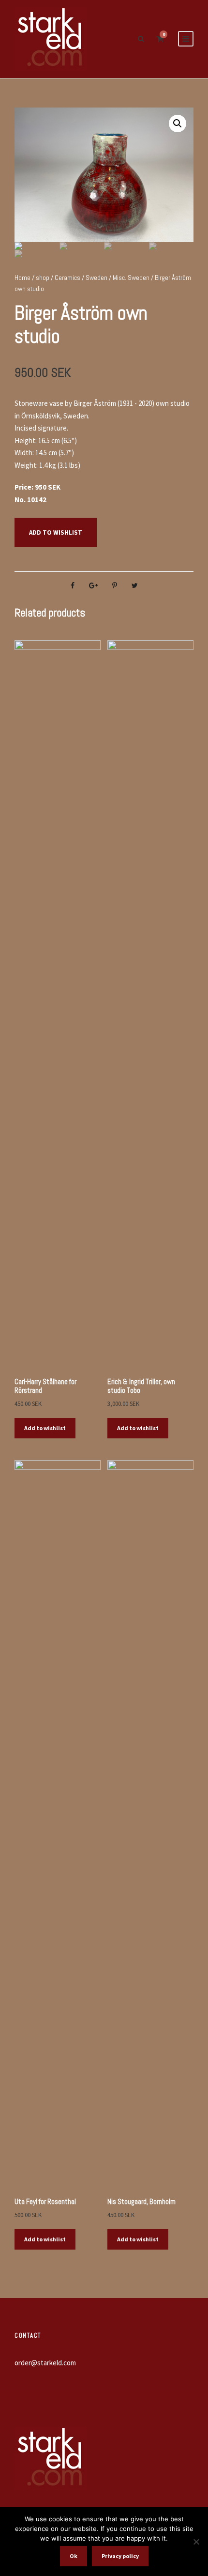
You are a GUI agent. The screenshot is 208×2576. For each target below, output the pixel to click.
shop (43, 278)
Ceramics (67, 278)
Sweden (97, 278)
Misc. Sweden (131, 278)
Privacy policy (120, 2556)
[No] (196, 2542)
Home (22, 278)
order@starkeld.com (45, 2363)
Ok (74, 2556)
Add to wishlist (56, 532)
